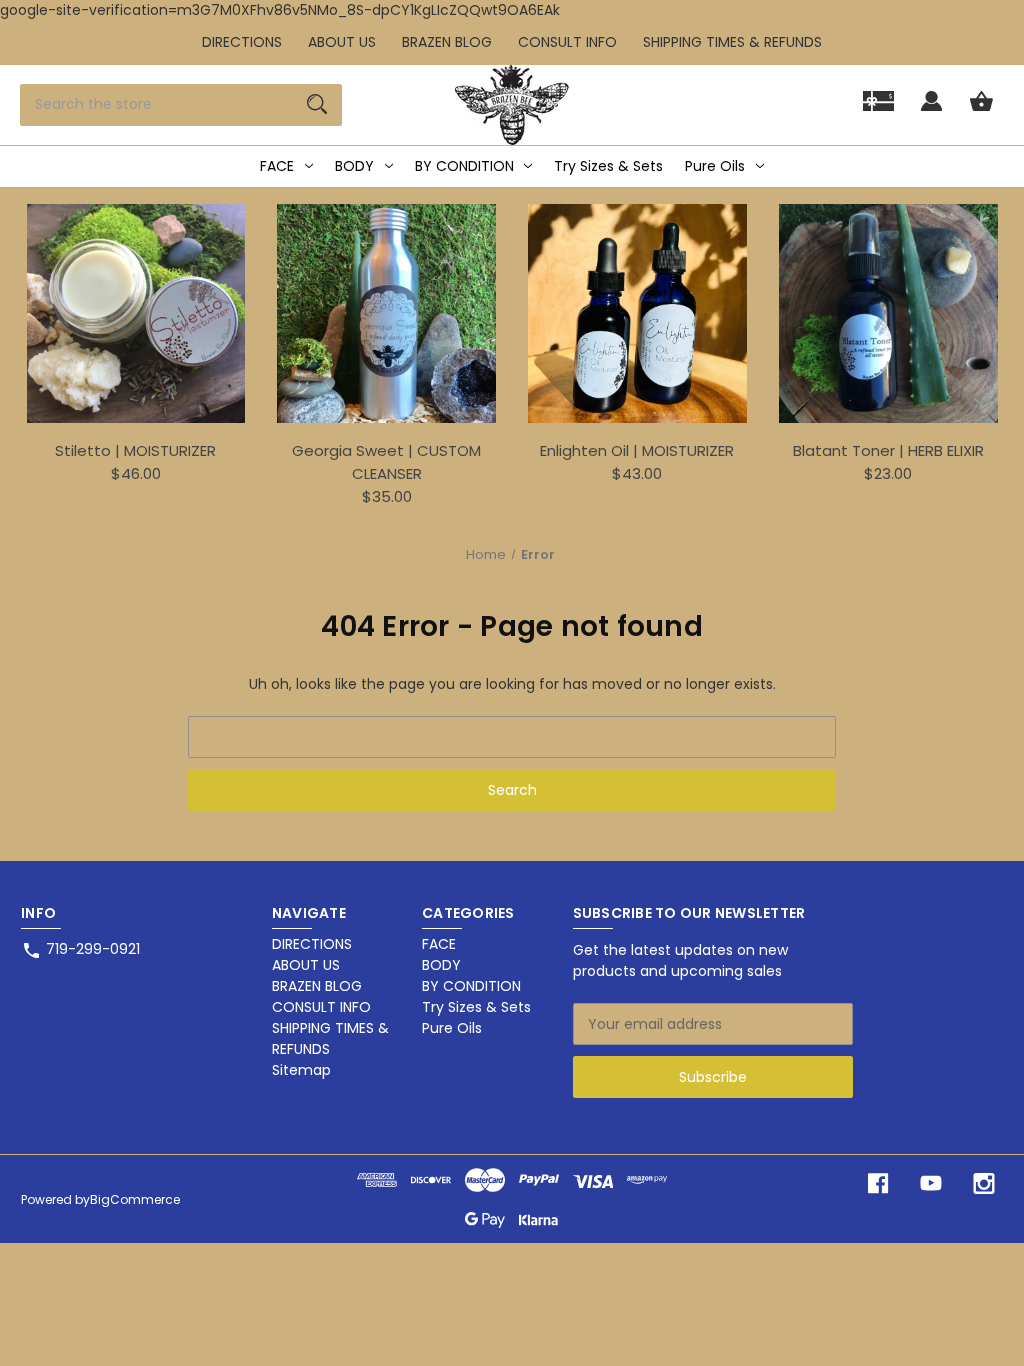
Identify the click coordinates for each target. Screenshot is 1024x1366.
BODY (354, 166)
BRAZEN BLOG (447, 42)
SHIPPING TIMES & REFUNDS (732, 42)
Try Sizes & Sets (608, 166)
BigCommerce (135, 1199)
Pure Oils (715, 166)
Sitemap (301, 1070)
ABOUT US (342, 42)
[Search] (317, 105)
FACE (277, 166)
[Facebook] (878, 1183)
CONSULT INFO (567, 42)
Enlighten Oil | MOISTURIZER (637, 450)
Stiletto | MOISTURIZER (135, 450)
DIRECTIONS (242, 42)
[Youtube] (931, 1183)
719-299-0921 (93, 949)
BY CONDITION (464, 166)
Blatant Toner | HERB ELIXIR (888, 450)
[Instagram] (984, 1183)
